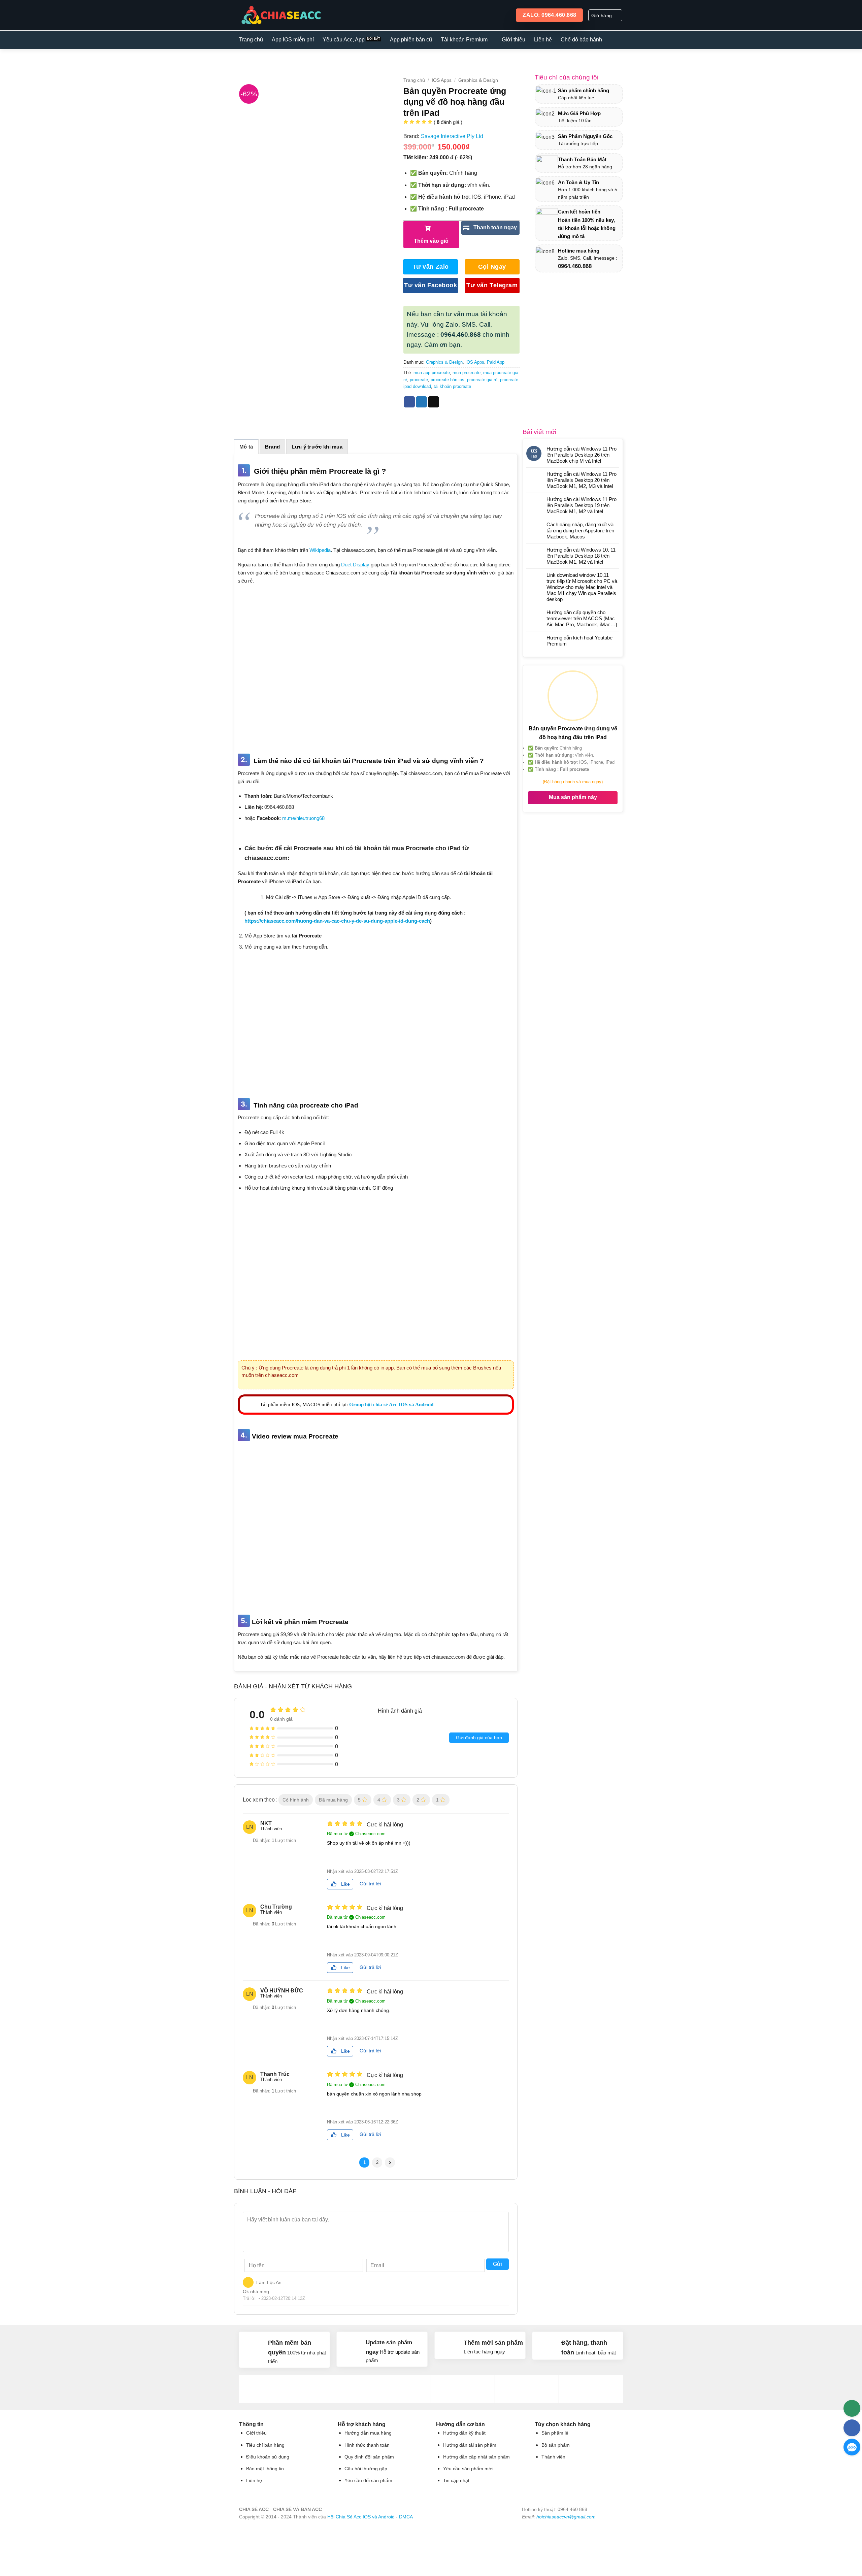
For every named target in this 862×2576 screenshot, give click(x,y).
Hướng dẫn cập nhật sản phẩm (476, 2457)
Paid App (496, 362)
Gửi (498, 2264)
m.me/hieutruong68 (303, 818)
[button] (605, 15)
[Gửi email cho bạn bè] (434, 402)
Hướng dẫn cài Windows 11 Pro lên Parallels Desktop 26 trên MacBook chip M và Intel (582, 455)
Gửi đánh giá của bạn (479, 1738)
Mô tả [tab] (246, 447)
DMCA (406, 2517)
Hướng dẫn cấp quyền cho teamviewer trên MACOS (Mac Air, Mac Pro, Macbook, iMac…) (582, 618)
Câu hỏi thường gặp (366, 2469)
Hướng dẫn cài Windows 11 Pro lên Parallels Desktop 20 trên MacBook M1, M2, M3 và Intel (582, 480)
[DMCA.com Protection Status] (572, 2545)
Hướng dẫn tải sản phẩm (470, 2445)
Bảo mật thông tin (265, 2469)
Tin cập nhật (456, 2481)
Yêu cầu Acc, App (344, 40)
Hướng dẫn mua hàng (368, 2433)
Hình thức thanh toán (367, 2445)
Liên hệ (543, 40)
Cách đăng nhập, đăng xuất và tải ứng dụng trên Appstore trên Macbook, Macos (580, 531)
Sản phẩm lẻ (555, 2433)
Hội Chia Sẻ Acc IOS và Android (361, 2517)
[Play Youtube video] (376, 1522)
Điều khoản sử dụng (268, 2457)
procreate (419, 380)
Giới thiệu (513, 40)
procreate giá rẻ (482, 380)
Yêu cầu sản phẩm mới (468, 2469)
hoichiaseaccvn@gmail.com (566, 2517)
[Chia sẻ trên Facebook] (409, 402)
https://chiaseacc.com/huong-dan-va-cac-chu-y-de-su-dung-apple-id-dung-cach (337, 921)
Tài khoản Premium (464, 40)
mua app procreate (432, 373)
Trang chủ (251, 40)
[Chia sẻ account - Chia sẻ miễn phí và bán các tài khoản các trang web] (280, 15)
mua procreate (467, 373)
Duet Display (355, 565)
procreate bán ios (447, 380)
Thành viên (553, 2457)
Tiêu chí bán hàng (265, 2445)
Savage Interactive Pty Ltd (452, 136)
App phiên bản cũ (411, 40)
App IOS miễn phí (293, 40)
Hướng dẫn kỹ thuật (464, 2433)
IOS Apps (442, 80)
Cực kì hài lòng (385, 1825)
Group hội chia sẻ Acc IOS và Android (391, 1405)
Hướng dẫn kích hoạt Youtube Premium (579, 641)
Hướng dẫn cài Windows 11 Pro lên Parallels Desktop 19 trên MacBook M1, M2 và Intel (582, 505)
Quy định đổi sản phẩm (369, 2457)
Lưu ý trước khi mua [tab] (317, 447)
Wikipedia (320, 550)
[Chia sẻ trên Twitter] (421, 402)
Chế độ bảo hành (581, 40)
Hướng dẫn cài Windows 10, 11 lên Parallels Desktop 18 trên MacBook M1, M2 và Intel (581, 556)
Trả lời (249, 2298)
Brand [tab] (273, 447)
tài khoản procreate (452, 386)
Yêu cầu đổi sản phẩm (368, 2481)
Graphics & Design (478, 80)
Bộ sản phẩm (556, 2445)
